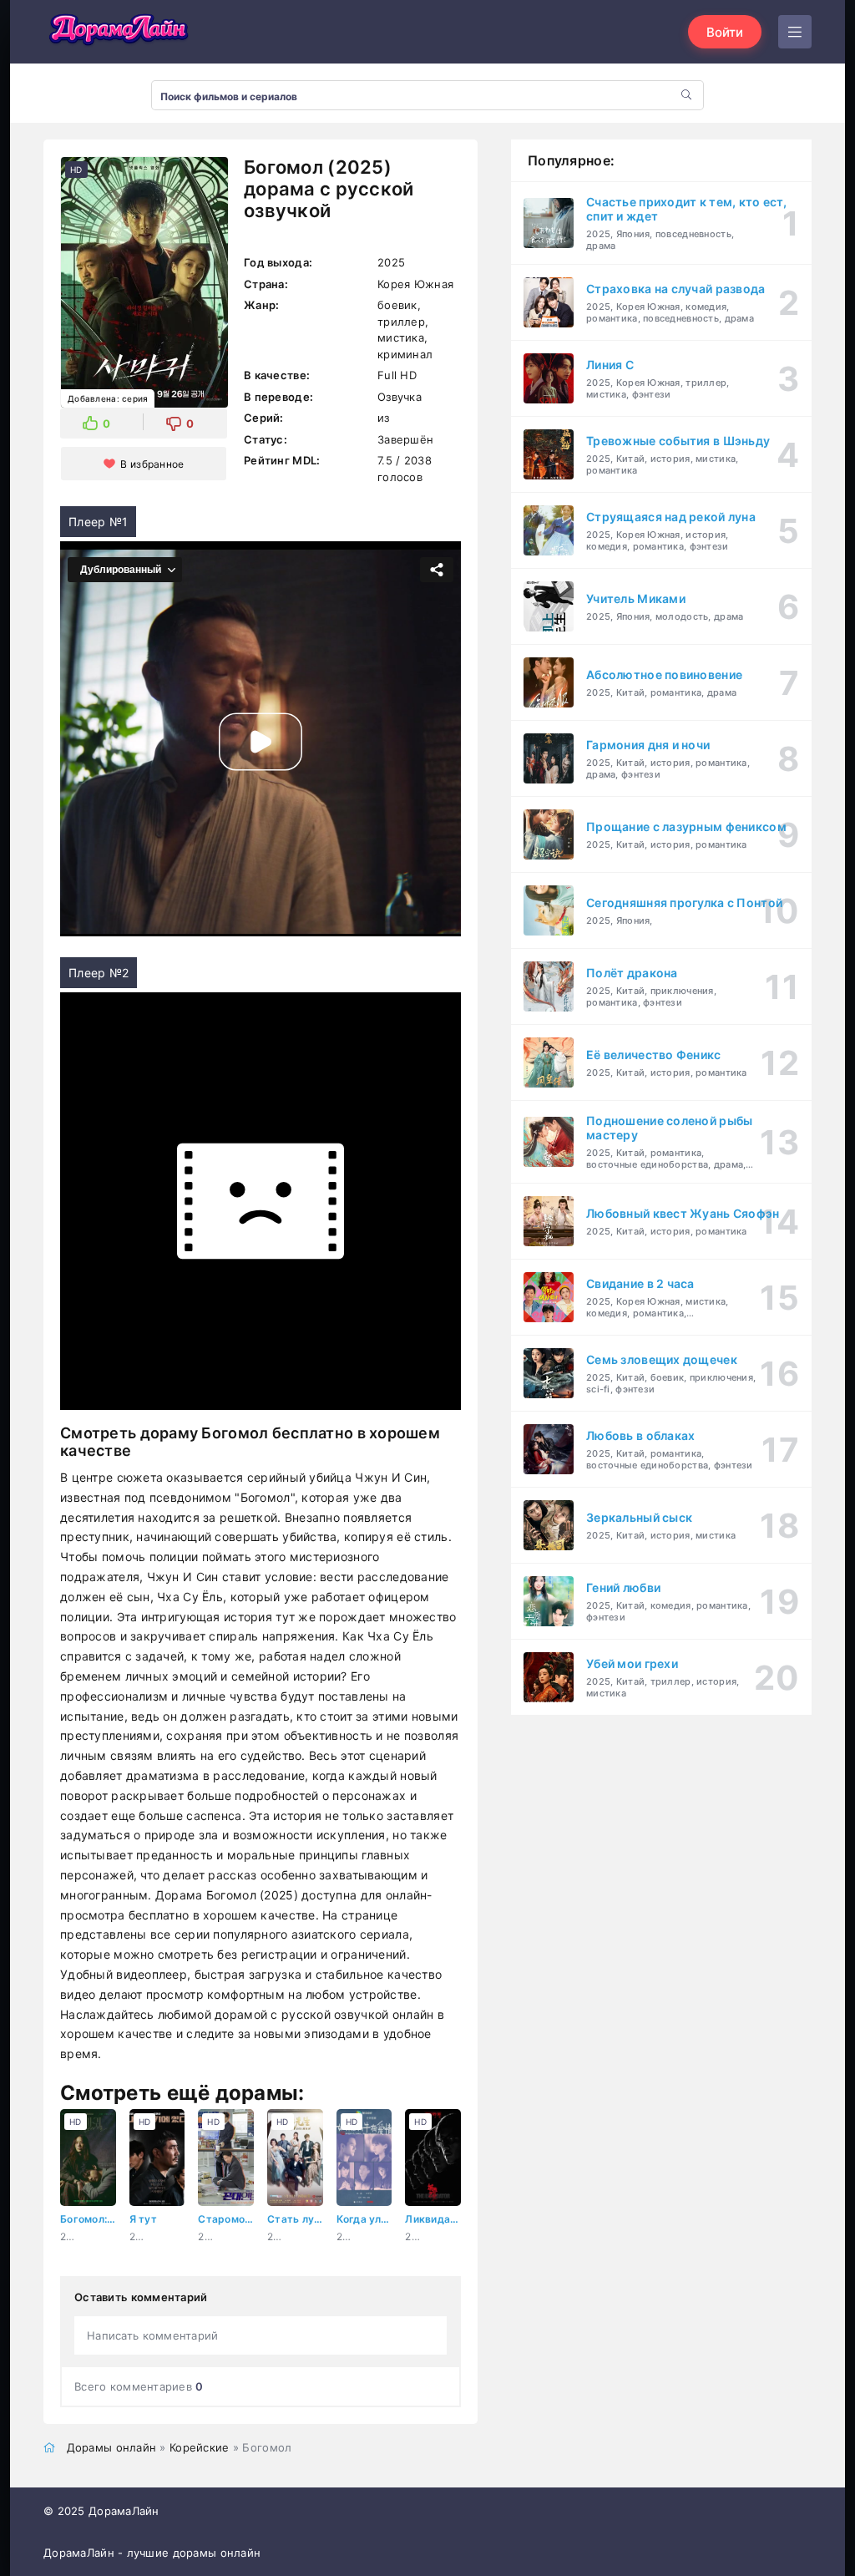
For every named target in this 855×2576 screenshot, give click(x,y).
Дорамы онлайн (112, 2447)
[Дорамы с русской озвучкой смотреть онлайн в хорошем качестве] (119, 32)
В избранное (152, 464)
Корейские (200, 2447)
